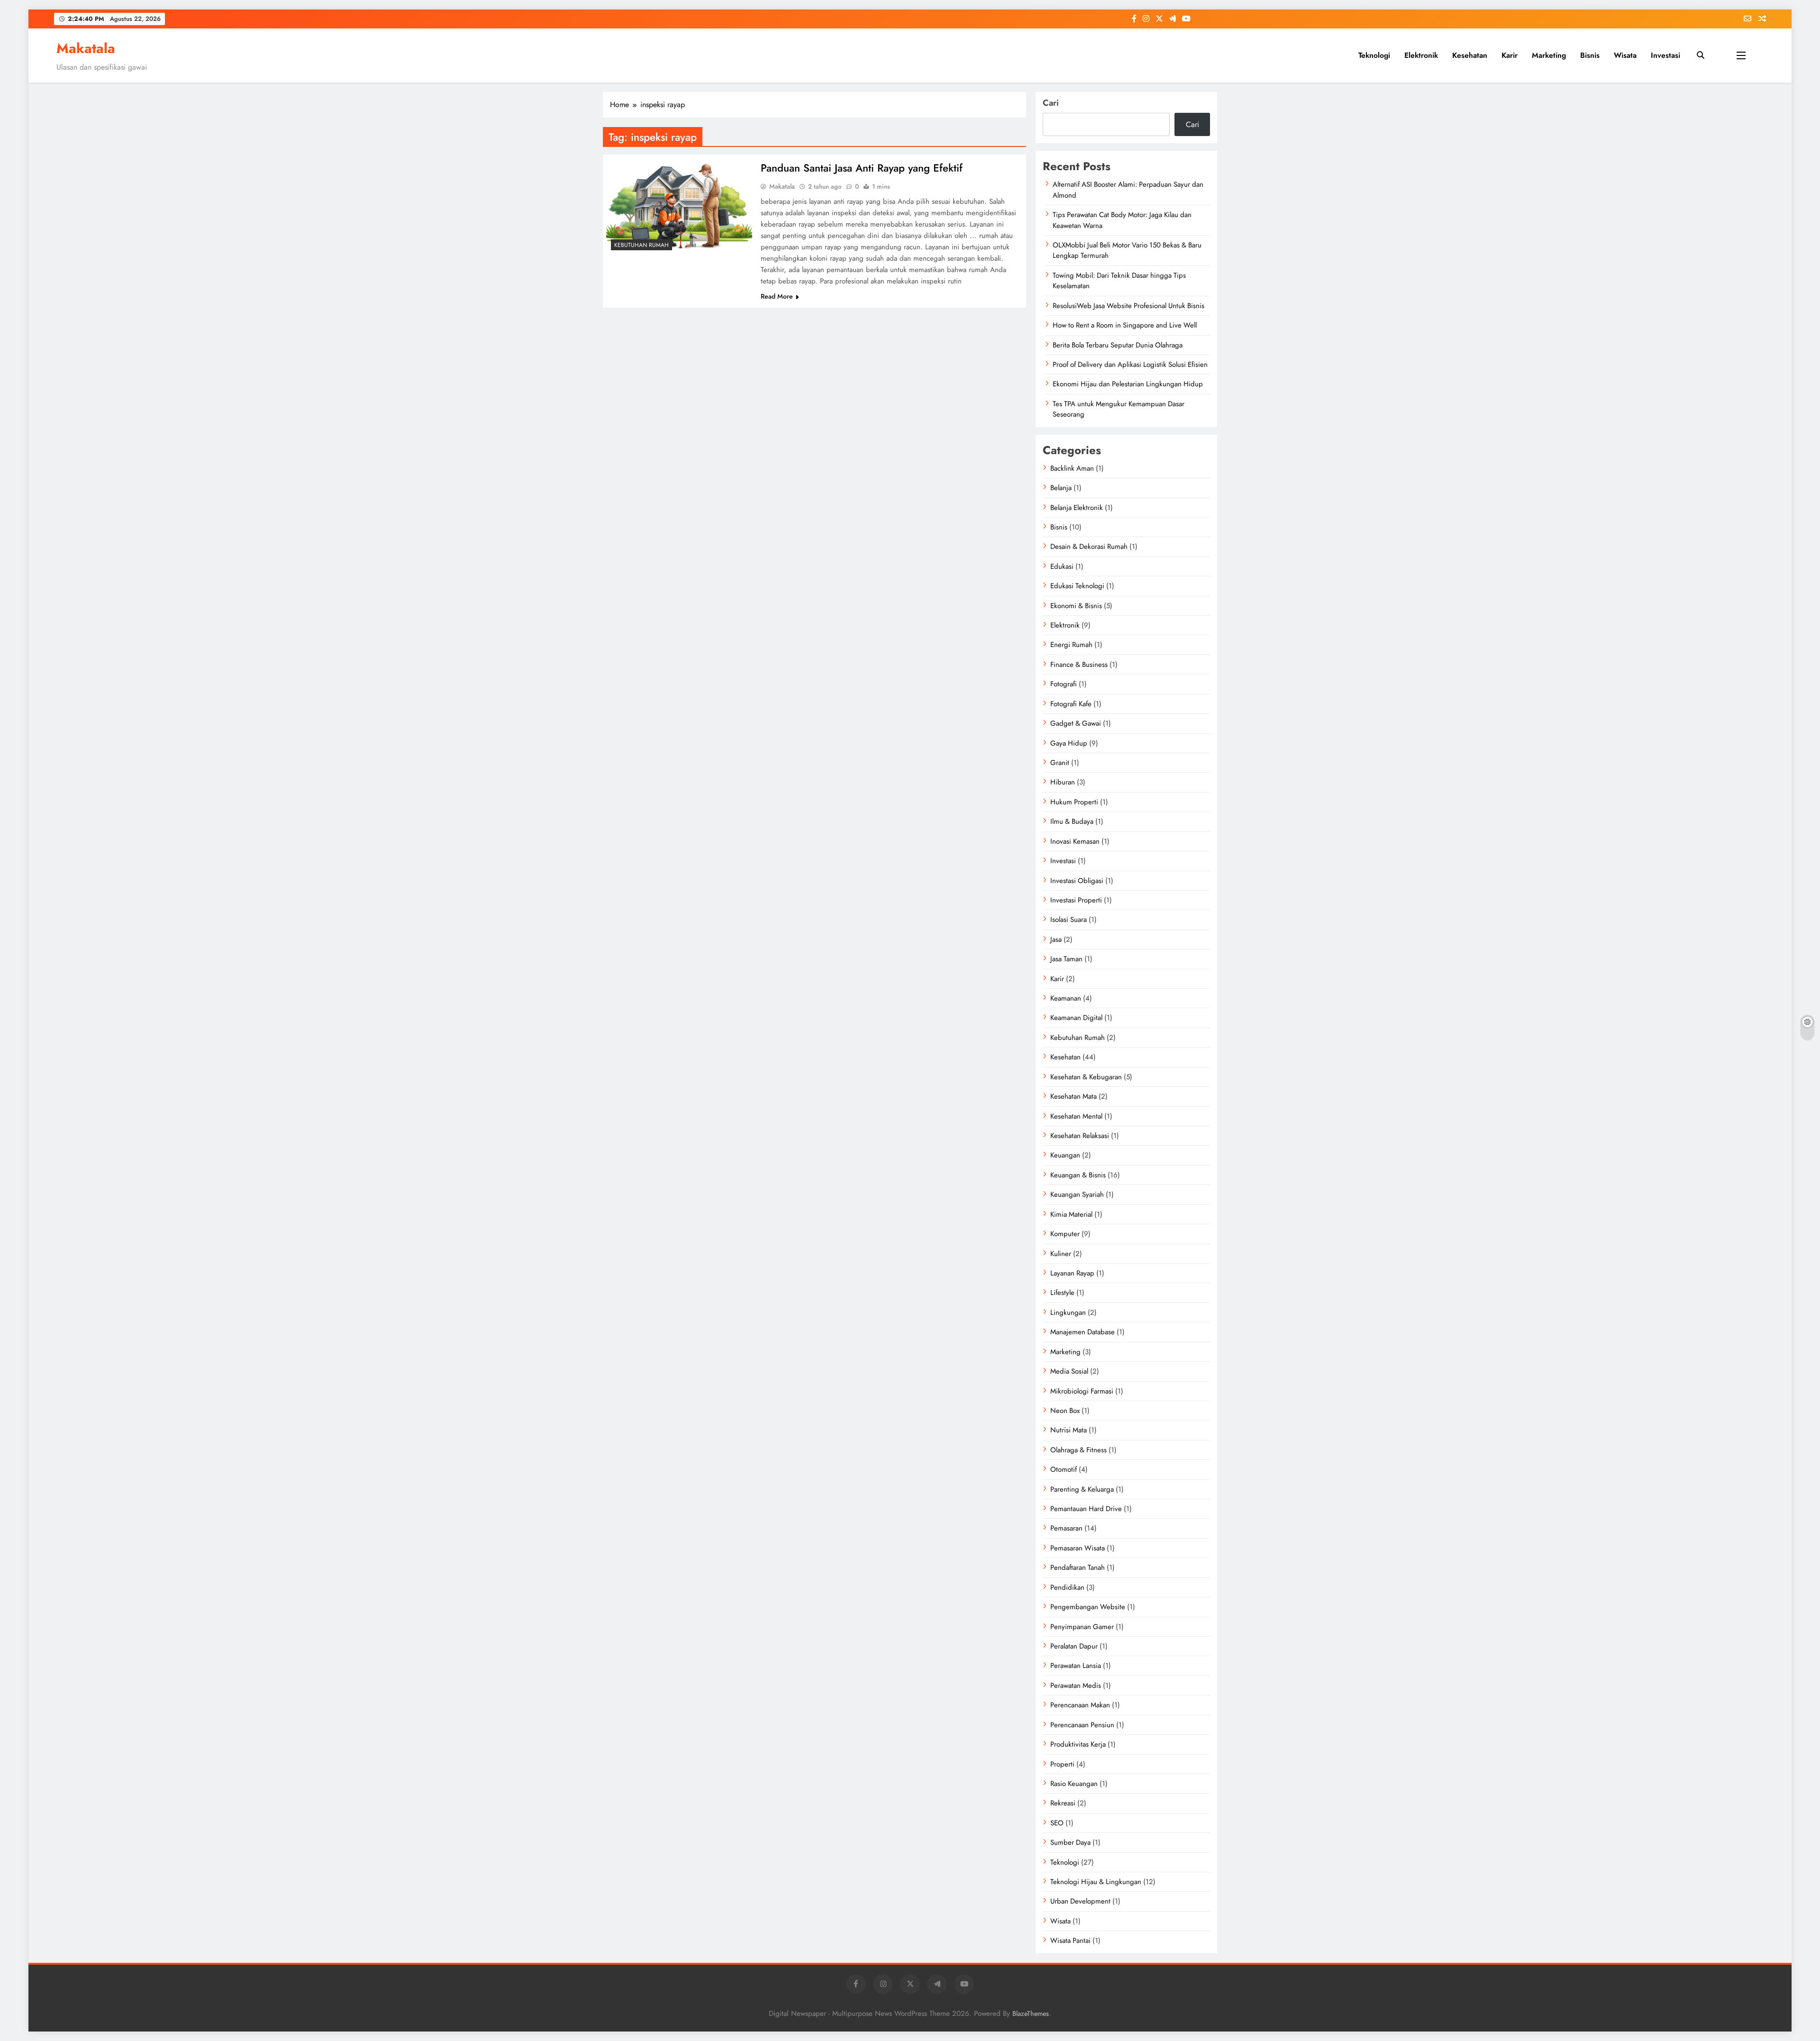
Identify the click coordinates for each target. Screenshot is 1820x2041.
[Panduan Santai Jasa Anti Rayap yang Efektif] (679, 206)
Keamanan (1066, 998)
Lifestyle (1062, 1293)
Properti (1062, 1764)
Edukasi (1062, 566)
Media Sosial (1069, 1371)
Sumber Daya (1070, 1842)
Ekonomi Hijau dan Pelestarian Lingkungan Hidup (1128, 384)
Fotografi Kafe (1071, 704)
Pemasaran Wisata (1078, 1548)
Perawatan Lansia (1076, 1666)
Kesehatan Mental (1076, 1116)
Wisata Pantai (1070, 1941)
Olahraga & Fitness (1078, 1450)
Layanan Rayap (1072, 1273)
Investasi (1665, 55)
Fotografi (1064, 684)
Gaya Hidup (1069, 743)
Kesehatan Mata (1074, 1096)
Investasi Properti (1076, 900)
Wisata (1625, 55)
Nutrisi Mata (1069, 1430)
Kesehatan (1470, 55)
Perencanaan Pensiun (1082, 1725)
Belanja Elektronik (1077, 508)
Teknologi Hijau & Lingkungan (1096, 1882)
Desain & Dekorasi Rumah (1089, 547)
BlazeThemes (1031, 2014)
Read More (777, 296)
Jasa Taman (1066, 959)
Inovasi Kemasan (1075, 841)
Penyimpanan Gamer (1082, 1627)
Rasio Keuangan (1074, 1784)
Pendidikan (1067, 1587)
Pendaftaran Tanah (1078, 1567)
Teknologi (1374, 55)
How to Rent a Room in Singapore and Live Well (1125, 325)
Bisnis (1590, 55)
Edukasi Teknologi (1077, 586)
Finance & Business (1079, 665)
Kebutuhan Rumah (642, 245)
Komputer (1065, 1234)
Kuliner (1061, 1254)
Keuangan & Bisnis (1078, 1175)
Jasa (1056, 939)
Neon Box (1065, 1411)
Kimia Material (1071, 1214)
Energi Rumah (1071, 645)
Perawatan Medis (1076, 1686)
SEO (1057, 1823)
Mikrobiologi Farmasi (1082, 1391)
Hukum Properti (1074, 802)
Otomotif (1064, 1469)
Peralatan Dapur (1074, 1646)
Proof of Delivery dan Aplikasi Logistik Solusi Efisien (1130, 364)
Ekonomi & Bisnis (1076, 606)
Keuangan (1065, 1155)
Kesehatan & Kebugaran (1086, 1077)
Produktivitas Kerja (1078, 1744)
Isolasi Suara (1069, 920)
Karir (1510, 55)
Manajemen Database (1083, 1332)
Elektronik (1421, 55)
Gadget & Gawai (1076, 723)
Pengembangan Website (1088, 1607)
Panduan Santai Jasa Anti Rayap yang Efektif (862, 168)
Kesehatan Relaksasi (1080, 1136)
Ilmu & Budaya (1072, 821)
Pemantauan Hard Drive (1086, 1509)
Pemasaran (1066, 1528)
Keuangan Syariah (1077, 1194)
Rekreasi (1063, 1803)
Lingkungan (1068, 1312)
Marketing (1549, 55)
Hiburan (1063, 782)
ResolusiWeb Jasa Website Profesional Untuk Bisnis (1128, 306)
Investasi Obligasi (1077, 881)
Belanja (1061, 488)
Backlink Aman (1072, 468)
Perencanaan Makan (1080, 1705)
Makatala (86, 48)
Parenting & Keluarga (1082, 1489)
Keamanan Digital (1076, 1018)
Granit (1060, 763)
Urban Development (1080, 1901)
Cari (1051, 103)
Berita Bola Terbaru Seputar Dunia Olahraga (1118, 345)
